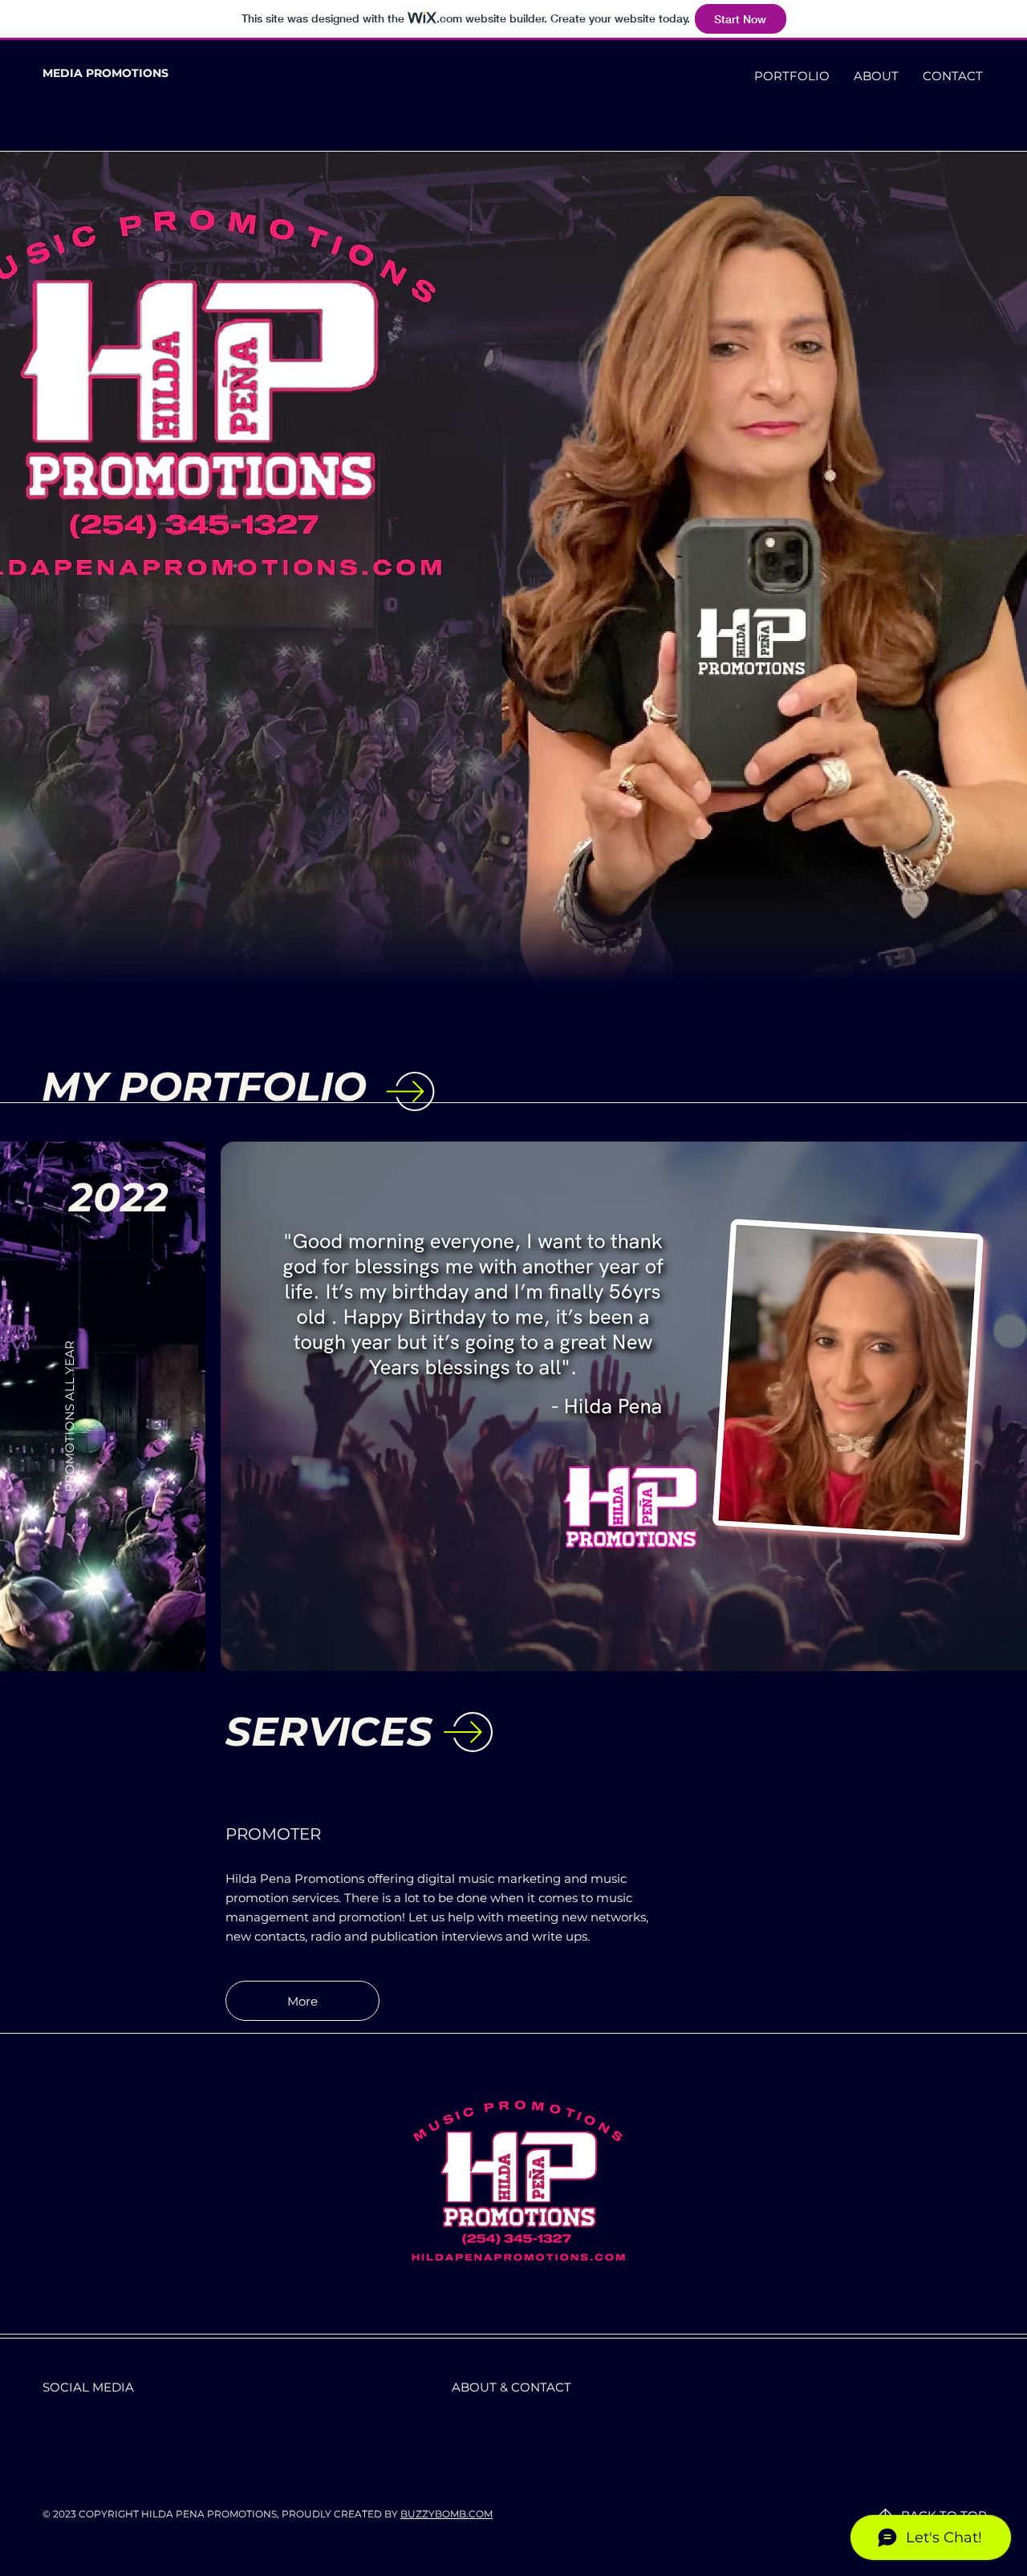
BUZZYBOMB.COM (447, 2514)
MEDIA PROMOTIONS (106, 73)
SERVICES (329, 1732)
